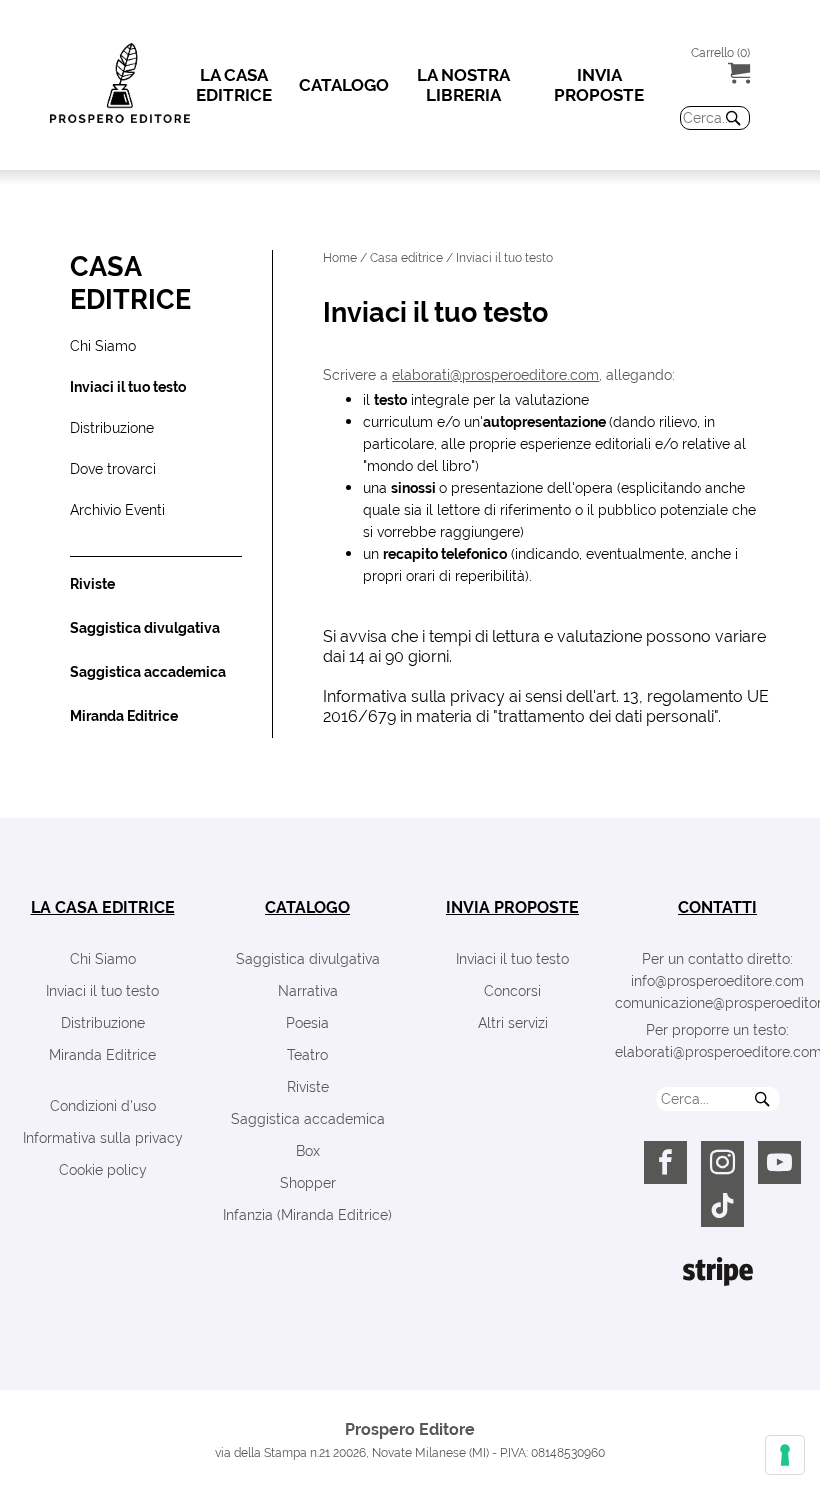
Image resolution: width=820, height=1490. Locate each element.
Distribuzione (103, 1023)
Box (308, 1151)
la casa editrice (103, 907)
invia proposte (512, 907)
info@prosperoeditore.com (717, 981)
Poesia (307, 1023)
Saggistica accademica (308, 1119)
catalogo (307, 907)
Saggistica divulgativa (308, 959)
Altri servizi (513, 1023)
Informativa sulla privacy (103, 1138)
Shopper (308, 1183)
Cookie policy (103, 1170)
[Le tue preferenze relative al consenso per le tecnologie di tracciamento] (785, 1455)
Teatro (307, 1055)
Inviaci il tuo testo (102, 991)
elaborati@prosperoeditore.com (495, 375)
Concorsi (512, 991)
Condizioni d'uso (103, 1106)
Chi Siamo (103, 959)
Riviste (308, 1087)
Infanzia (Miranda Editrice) (307, 1215)
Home (340, 258)
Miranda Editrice (102, 1055)
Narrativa (308, 991)
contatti (717, 907)
